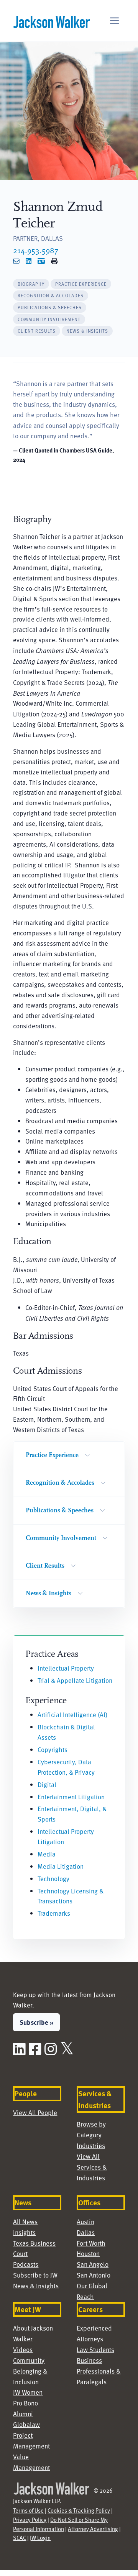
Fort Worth (91, 2243)
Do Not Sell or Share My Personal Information (60, 2524)
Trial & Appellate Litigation (75, 1680)
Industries (91, 2146)
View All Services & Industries (92, 2167)
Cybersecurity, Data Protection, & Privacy (66, 1767)
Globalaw (26, 2424)
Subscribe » (36, 2022)
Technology (53, 1879)
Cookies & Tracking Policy (79, 2510)
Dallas (86, 2232)
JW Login (40, 2538)
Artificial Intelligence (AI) (72, 1715)
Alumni (23, 2414)
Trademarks (54, 1913)
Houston (88, 2254)
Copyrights (53, 1750)
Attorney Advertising (93, 2529)
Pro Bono (25, 2403)
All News (25, 2222)
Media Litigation (61, 1866)
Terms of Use (28, 2510)
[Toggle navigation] (114, 21)
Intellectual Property (66, 1668)
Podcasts (26, 2264)
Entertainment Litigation (71, 1797)
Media (47, 1854)
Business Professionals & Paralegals (99, 2371)
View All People (35, 2113)
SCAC (20, 2538)
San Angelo (93, 2264)
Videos (23, 2350)
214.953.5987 (36, 250)
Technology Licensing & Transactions (71, 1896)
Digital (47, 1784)
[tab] (31, 284)
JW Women (28, 2392)
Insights (24, 2232)
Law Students (95, 2350)
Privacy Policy (30, 2520)
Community (29, 2360)
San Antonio (94, 2275)
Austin (85, 2222)
